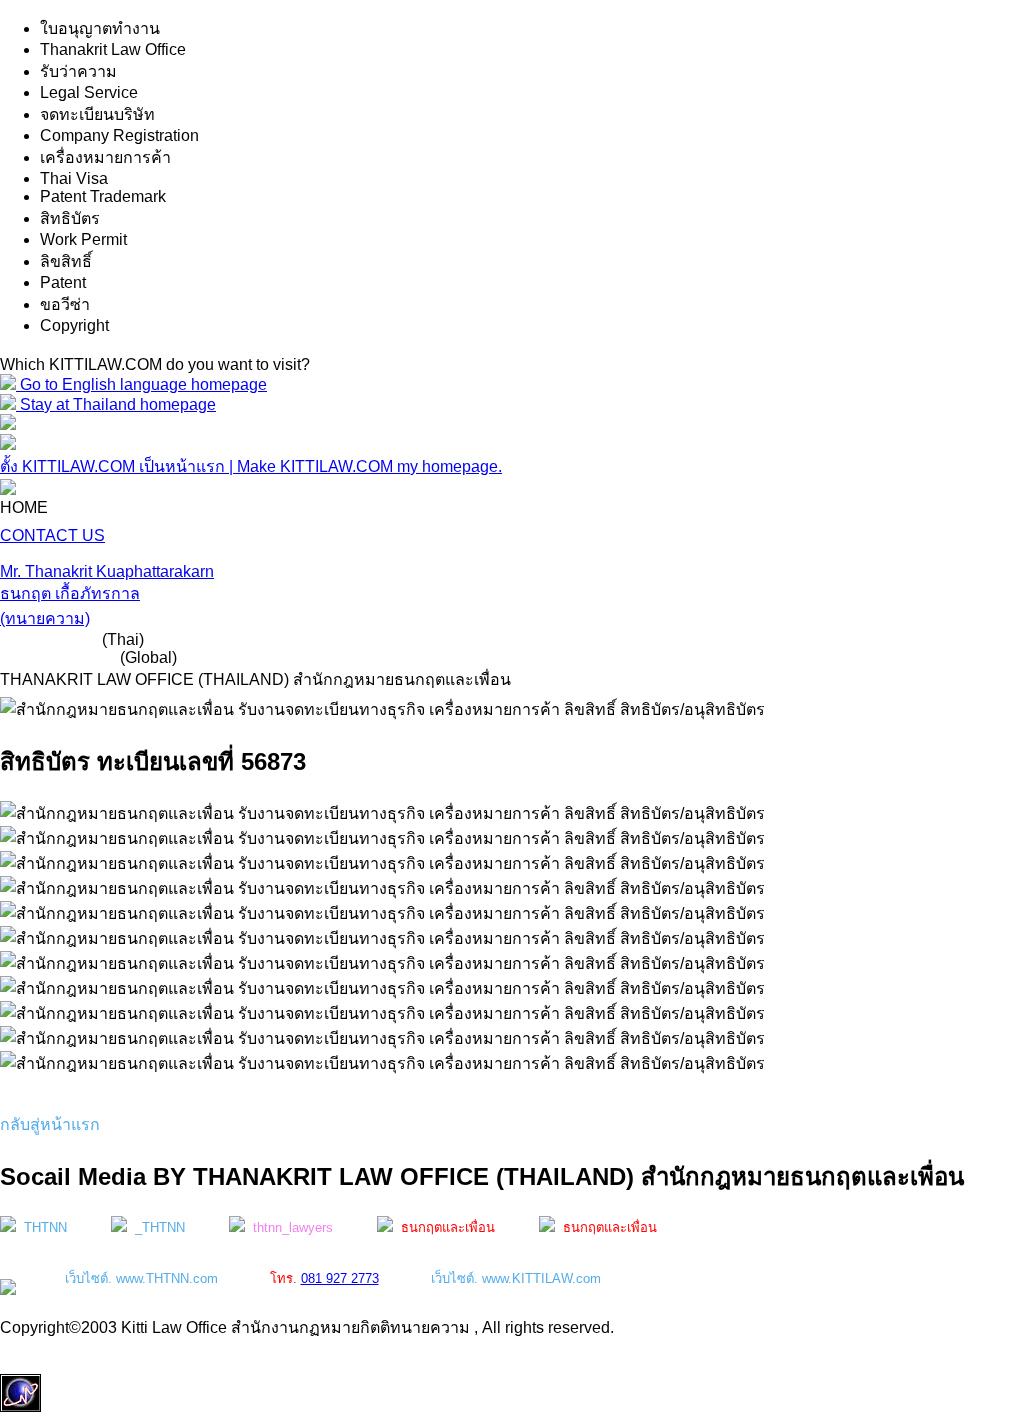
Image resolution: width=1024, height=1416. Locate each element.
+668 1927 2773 (58, 657)
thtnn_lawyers (289, 1227)
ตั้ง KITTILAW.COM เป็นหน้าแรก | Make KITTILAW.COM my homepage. (251, 466)
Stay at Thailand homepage (116, 404)
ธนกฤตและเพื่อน (444, 1227)
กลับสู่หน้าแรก (50, 1124)
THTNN (41, 1227)
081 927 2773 (49, 639)
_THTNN (156, 1227)
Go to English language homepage (141, 384)
